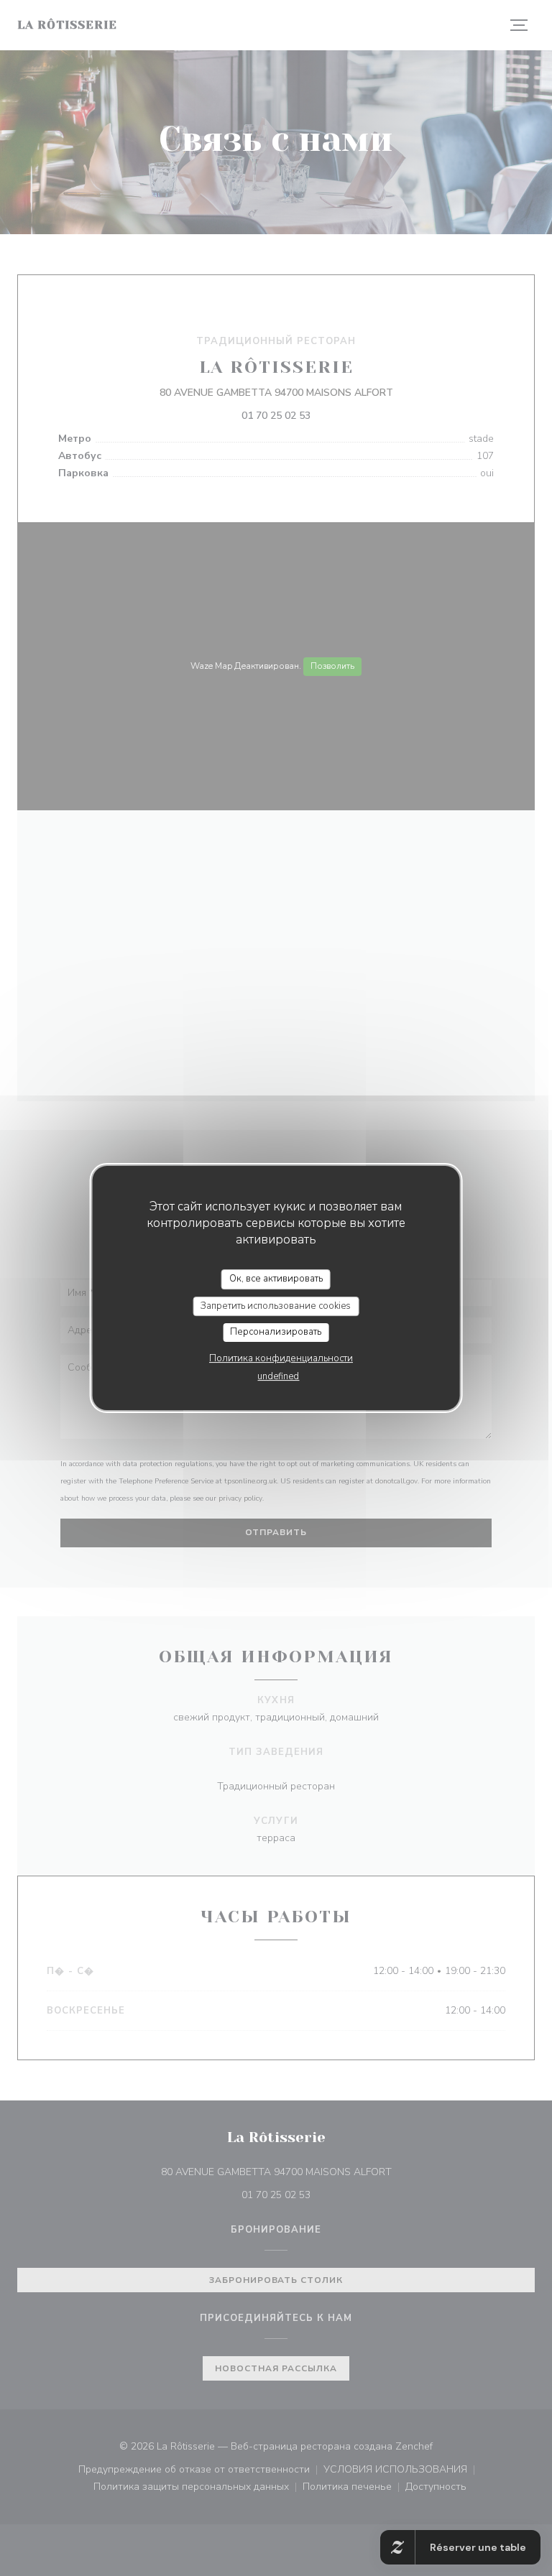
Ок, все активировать (276, 1279)
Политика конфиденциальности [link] (281, 1358)
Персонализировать (276, 1332)
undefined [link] (278, 1376)
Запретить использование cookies (276, 1306)
